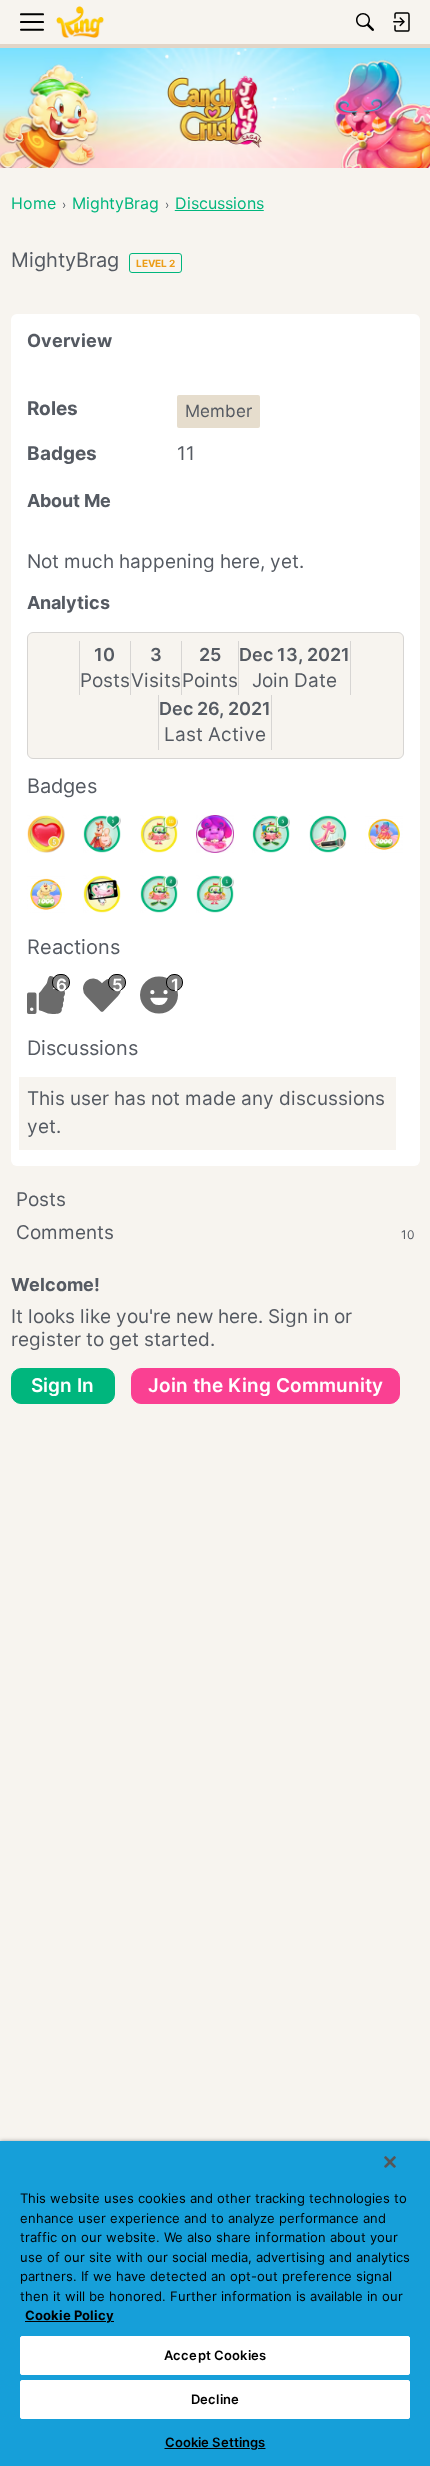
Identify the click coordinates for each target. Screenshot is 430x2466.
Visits (156, 680)
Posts (105, 680)
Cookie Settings (215, 2442)
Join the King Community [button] (265, 1385)
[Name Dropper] (328, 834)
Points (210, 680)
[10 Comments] (159, 834)
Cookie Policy (69, 2315)
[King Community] (80, 22)
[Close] (390, 2162)
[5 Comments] (271, 834)
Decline (215, 2399)
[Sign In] (401, 22)
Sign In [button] (62, 1385)
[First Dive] (215, 894)
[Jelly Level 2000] (384, 834)
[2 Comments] (159, 894)
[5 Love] (46, 834)
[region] (215, 2303)
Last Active (215, 734)
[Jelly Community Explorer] (215, 834)
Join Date (294, 680)
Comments (215, 1232)
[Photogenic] (102, 894)
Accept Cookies (215, 2355)
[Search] (365, 22)
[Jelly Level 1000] (46, 894)
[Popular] (102, 834)
